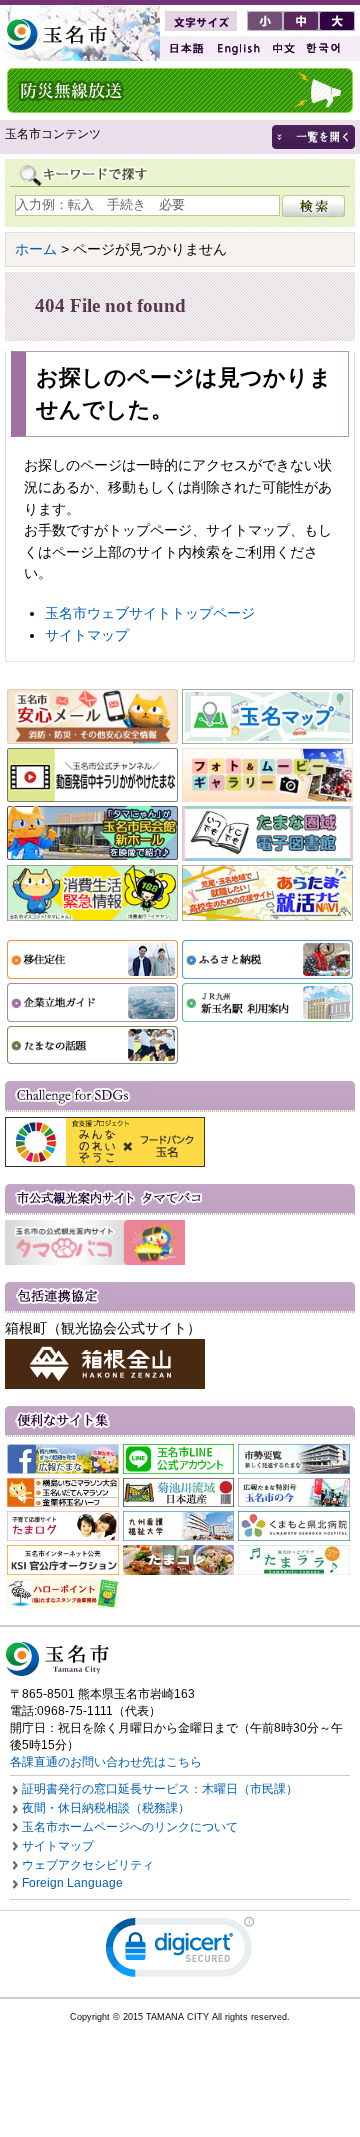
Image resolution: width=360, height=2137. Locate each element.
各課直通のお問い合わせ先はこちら (106, 1762)
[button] (180, 1951)
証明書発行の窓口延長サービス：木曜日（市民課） (160, 1789)
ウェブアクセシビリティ (88, 1865)
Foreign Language (72, 1883)
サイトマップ (87, 635)
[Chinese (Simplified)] (283, 48)
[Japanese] (185, 48)
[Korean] (324, 48)
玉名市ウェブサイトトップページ (150, 613)
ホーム (36, 249)
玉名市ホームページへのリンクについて (130, 1827)
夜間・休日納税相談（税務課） (106, 1808)
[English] (237, 48)
